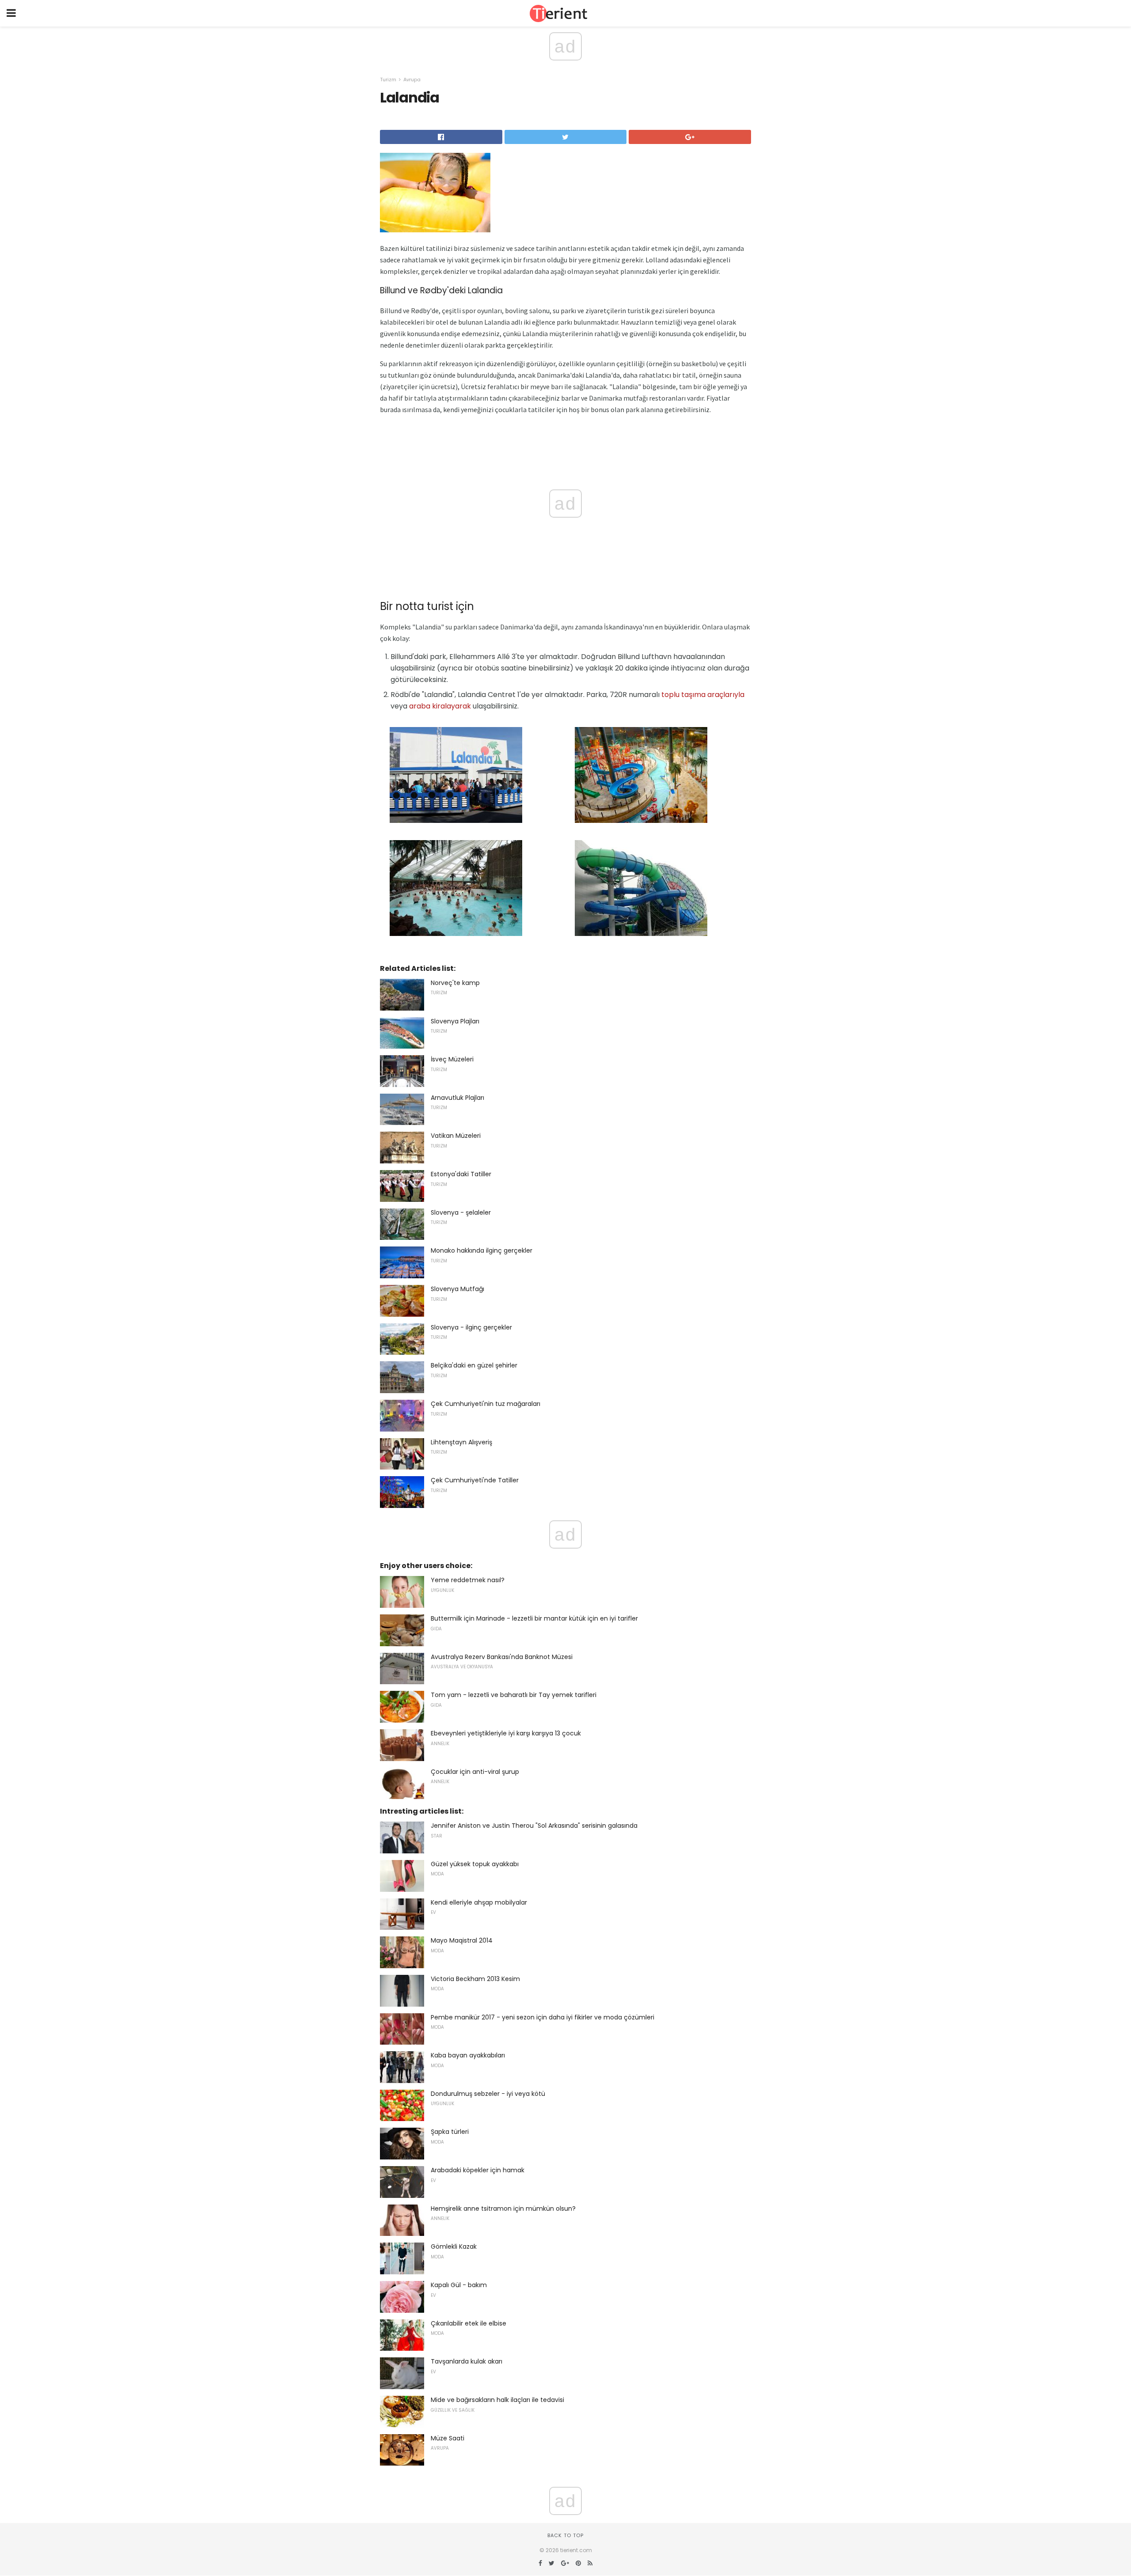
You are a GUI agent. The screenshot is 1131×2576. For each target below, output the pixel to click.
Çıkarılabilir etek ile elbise (469, 2323)
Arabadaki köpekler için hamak (478, 2170)
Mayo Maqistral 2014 (462, 1940)
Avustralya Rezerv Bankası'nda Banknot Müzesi (502, 1657)
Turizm (388, 80)
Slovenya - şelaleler (461, 1212)
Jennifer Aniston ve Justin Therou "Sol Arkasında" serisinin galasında (534, 1826)
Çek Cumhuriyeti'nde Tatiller (475, 1480)
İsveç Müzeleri (452, 1059)
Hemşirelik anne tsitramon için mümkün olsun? (503, 2209)
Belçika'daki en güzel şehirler (474, 1365)
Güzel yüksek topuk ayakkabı (475, 1864)
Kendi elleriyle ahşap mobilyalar (479, 1902)
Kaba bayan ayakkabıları (468, 2055)
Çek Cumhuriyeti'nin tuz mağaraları (486, 1404)
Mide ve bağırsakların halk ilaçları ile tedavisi (497, 2400)
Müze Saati (448, 2438)
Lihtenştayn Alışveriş (461, 1442)
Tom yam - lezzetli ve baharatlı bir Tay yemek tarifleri (514, 1695)
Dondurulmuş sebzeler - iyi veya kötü (488, 2094)
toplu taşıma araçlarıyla (703, 695)
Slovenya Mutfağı (457, 1289)
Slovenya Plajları (455, 1021)
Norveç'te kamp (455, 983)
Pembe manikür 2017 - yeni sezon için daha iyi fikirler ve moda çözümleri (543, 2017)
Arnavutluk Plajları (457, 1098)
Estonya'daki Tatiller (461, 1174)
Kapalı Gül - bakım (459, 2285)
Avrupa (412, 80)
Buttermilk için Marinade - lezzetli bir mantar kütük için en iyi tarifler (534, 1618)
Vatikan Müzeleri (456, 1136)
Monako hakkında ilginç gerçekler (482, 1250)
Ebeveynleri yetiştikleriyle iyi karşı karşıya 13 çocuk (506, 1733)
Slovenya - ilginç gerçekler (471, 1327)
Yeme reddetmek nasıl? (468, 1580)
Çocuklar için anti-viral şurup (475, 1772)
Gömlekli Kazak (454, 2246)
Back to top (565, 2535)
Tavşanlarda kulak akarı (467, 2361)
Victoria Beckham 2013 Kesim (475, 1979)
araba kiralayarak (440, 706)
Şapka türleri (450, 2132)
